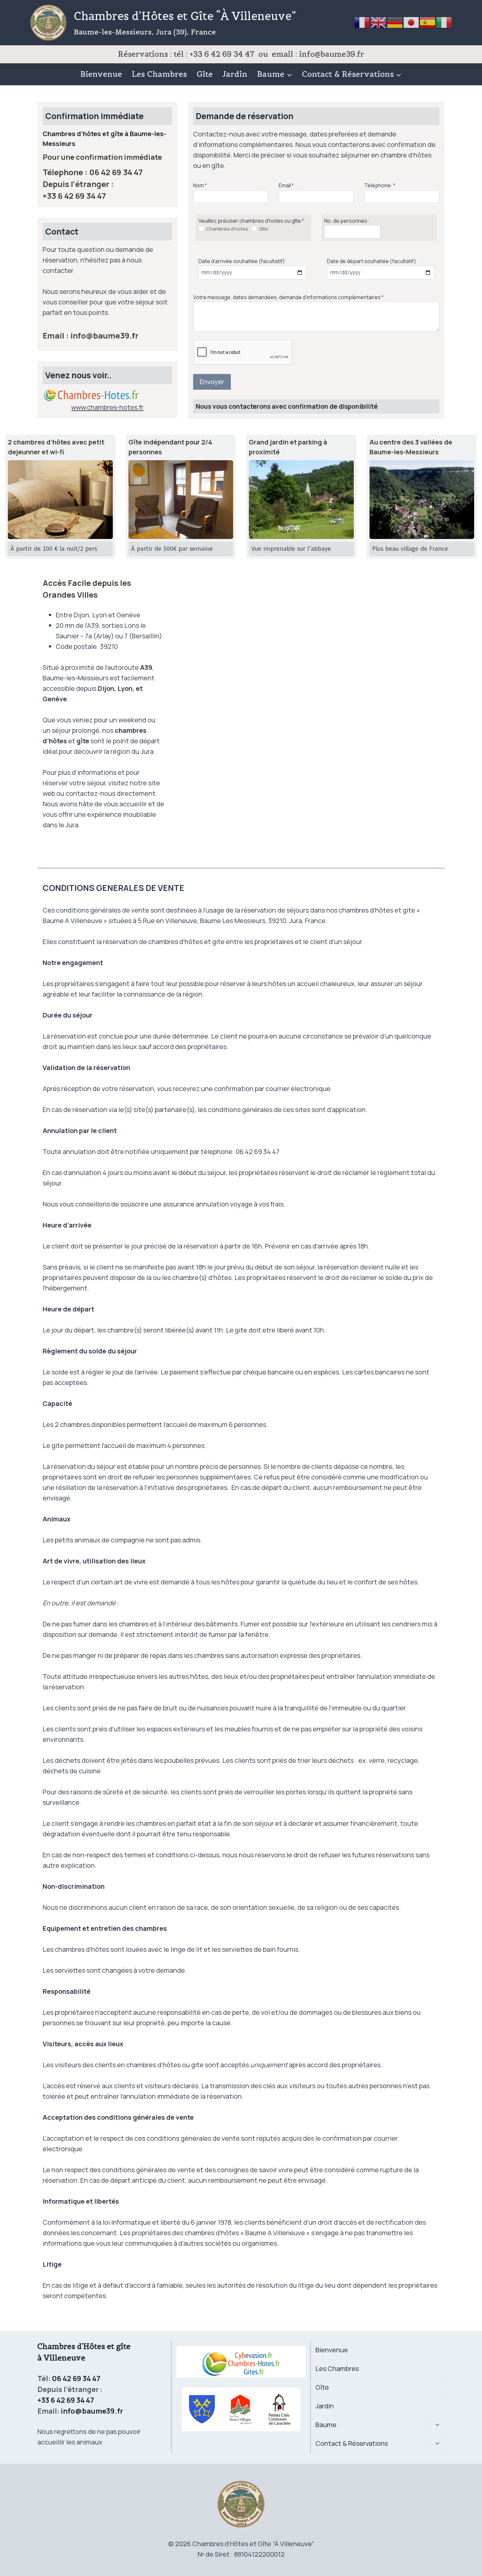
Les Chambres (159, 74)
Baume (326, 2425)
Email (286, 185)
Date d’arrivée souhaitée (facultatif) (242, 261)
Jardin (235, 74)
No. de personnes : (347, 221)
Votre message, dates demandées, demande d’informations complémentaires (288, 297)
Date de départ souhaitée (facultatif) (372, 261)
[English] (379, 22)
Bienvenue (101, 74)
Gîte (205, 74)
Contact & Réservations (352, 2443)
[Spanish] (428, 22)
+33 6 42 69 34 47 (74, 196)
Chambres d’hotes (227, 229)
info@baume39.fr (104, 335)
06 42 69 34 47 (116, 172)
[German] (395, 22)
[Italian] (444, 22)
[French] (362, 22)
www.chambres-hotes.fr (107, 407)
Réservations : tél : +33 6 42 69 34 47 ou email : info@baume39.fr (241, 54)
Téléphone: (380, 185)
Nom (200, 185)
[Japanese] (412, 22)
